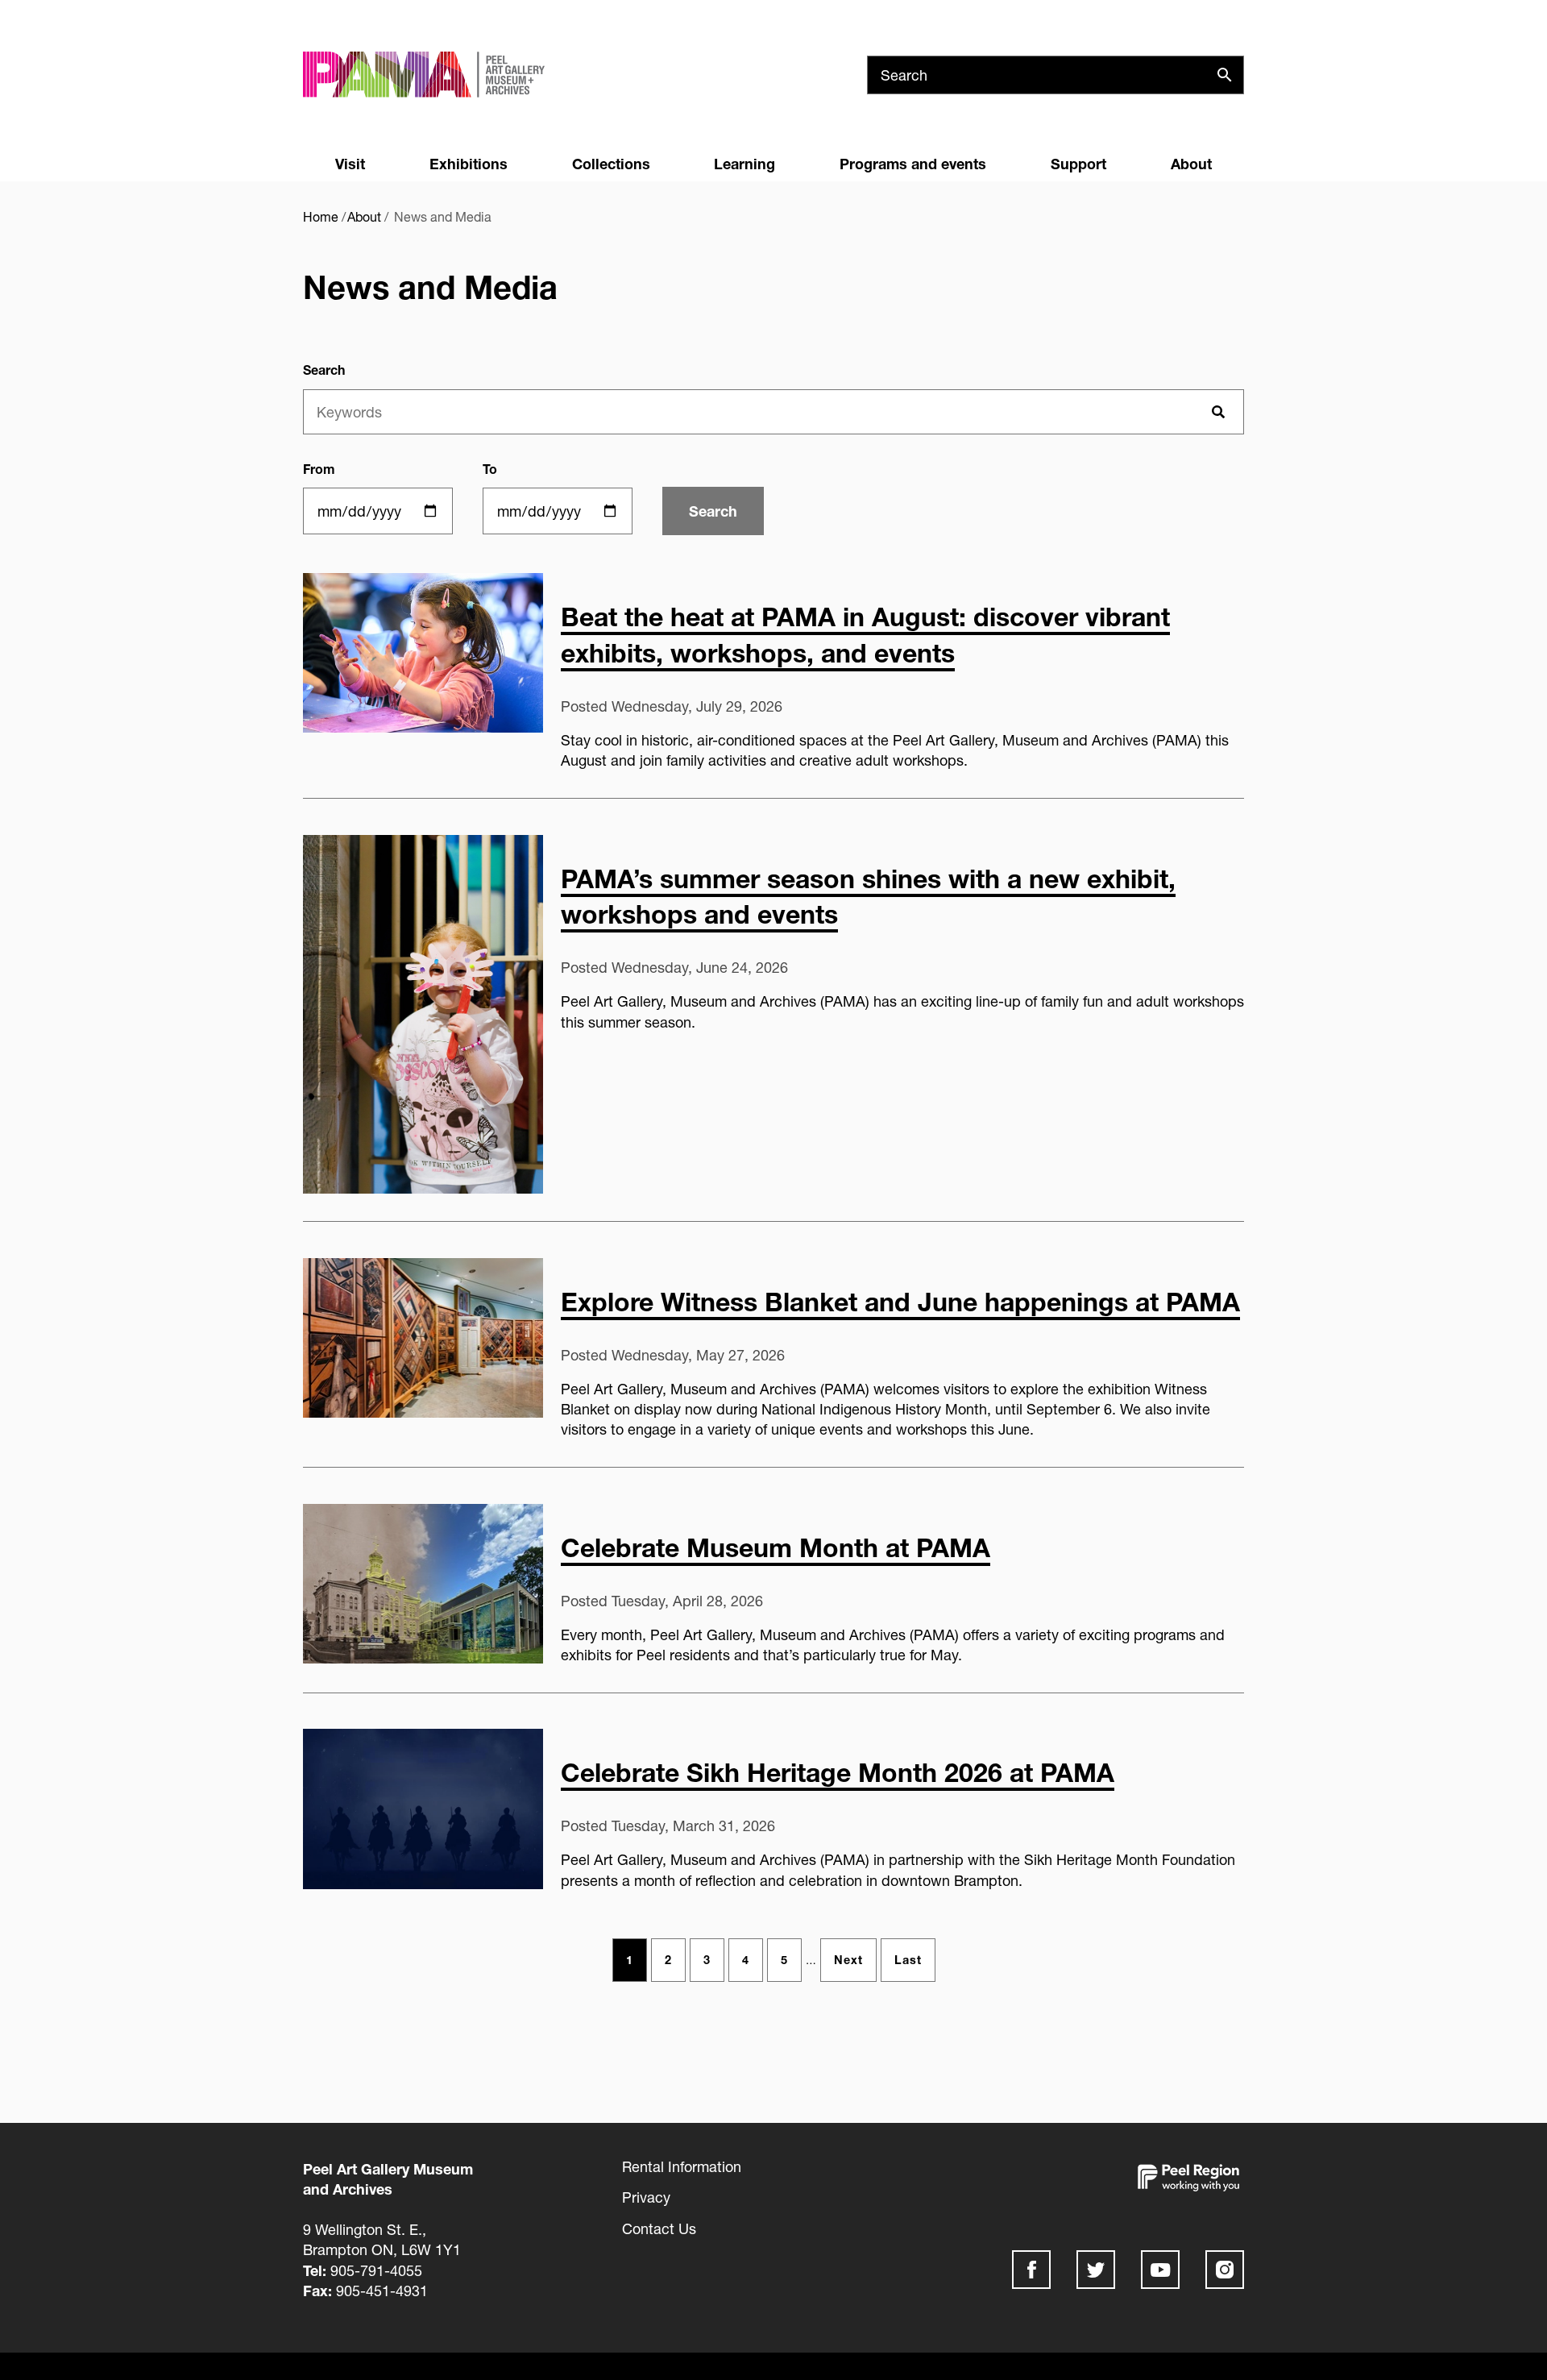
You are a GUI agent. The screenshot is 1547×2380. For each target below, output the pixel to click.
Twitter (1096, 2270)
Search (324, 370)
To (490, 469)
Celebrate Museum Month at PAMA (776, 1547)
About (1191, 164)
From (319, 469)
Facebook (1031, 2270)
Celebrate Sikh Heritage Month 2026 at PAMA (838, 1772)
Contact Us (659, 2228)
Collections (611, 164)
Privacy (646, 2197)
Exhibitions (469, 164)
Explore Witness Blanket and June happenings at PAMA (900, 1302)
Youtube (1160, 2270)
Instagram (1225, 2270)
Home (321, 216)
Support (1078, 164)
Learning (744, 164)
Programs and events (913, 164)
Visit (350, 164)
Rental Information (682, 2166)
